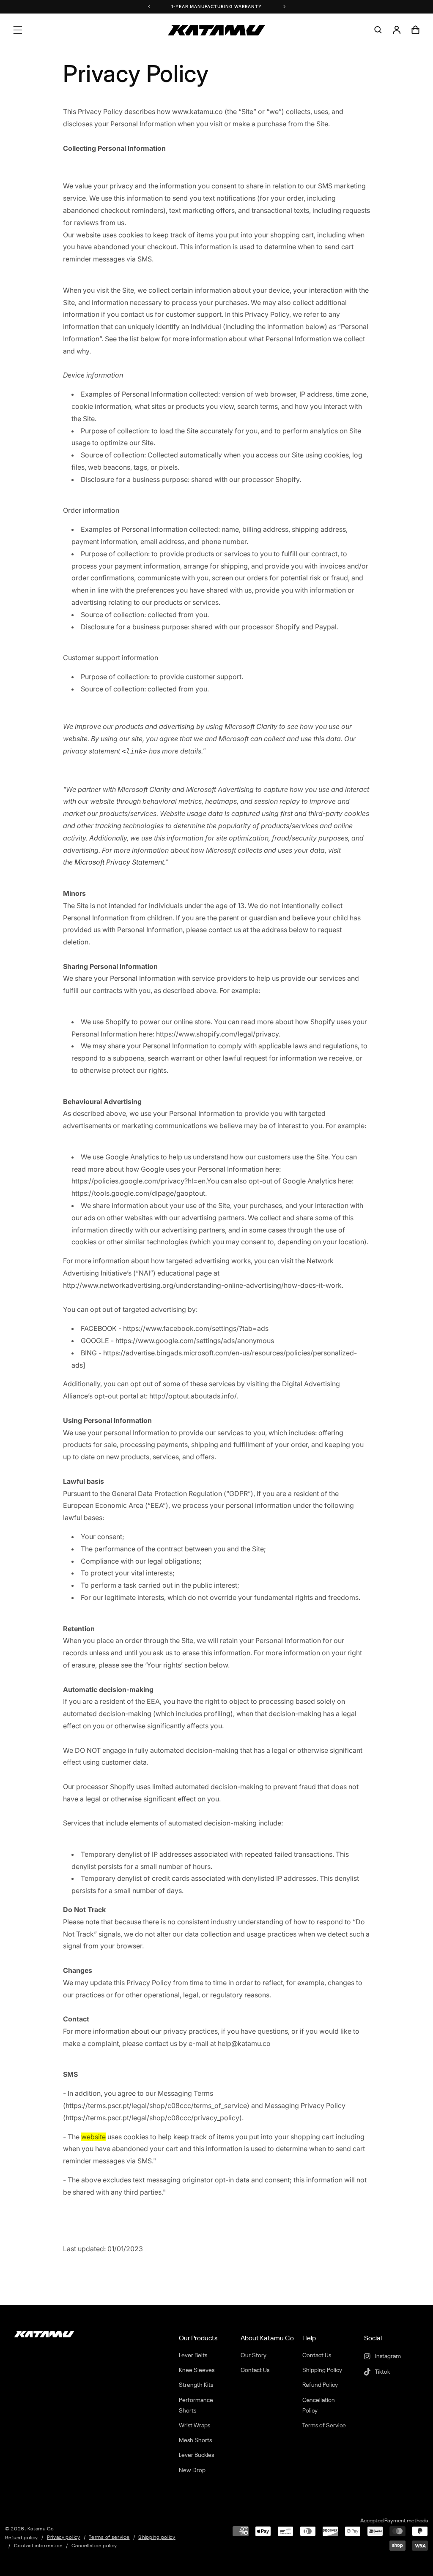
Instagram (387, 2356)
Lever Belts (193, 2356)
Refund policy (22, 2538)
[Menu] (18, 30)
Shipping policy (157, 2538)
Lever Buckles (196, 2455)
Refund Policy (320, 2385)
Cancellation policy (94, 2546)
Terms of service (109, 2538)
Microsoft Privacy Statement (119, 862)
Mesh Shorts (195, 2440)
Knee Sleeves (197, 2370)
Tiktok (382, 2372)
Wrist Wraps (195, 2426)
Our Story (253, 2356)
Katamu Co (41, 2529)
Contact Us (255, 2370)
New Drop (192, 2470)
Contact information (38, 2546)
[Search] (378, 30)
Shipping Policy (322, 2370)
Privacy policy (64, 2538)
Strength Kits (196, 2385)
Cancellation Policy (319, 2406)
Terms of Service (324, 2426)
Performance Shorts (196, 2406)
